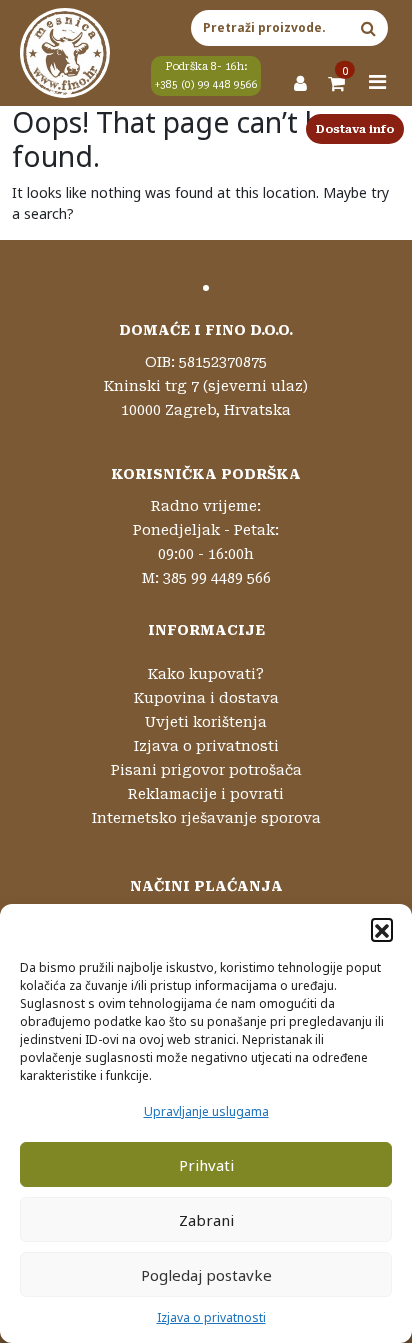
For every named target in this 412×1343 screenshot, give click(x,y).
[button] (382, 929)
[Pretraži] (368, 28)
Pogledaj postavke (206, 1275)
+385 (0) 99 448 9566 (206, 84)
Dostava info (355, 129)
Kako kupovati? (206, 674)
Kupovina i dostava (206, 698)
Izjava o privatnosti (211, 1317)
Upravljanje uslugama (206, 1111)
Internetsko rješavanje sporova (206, 818)
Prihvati (206, 1165)
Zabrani (206, 1220)
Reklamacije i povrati (206, 794)
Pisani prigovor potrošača (206, 770)
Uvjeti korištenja (206, 722)
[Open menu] (378, 82)
